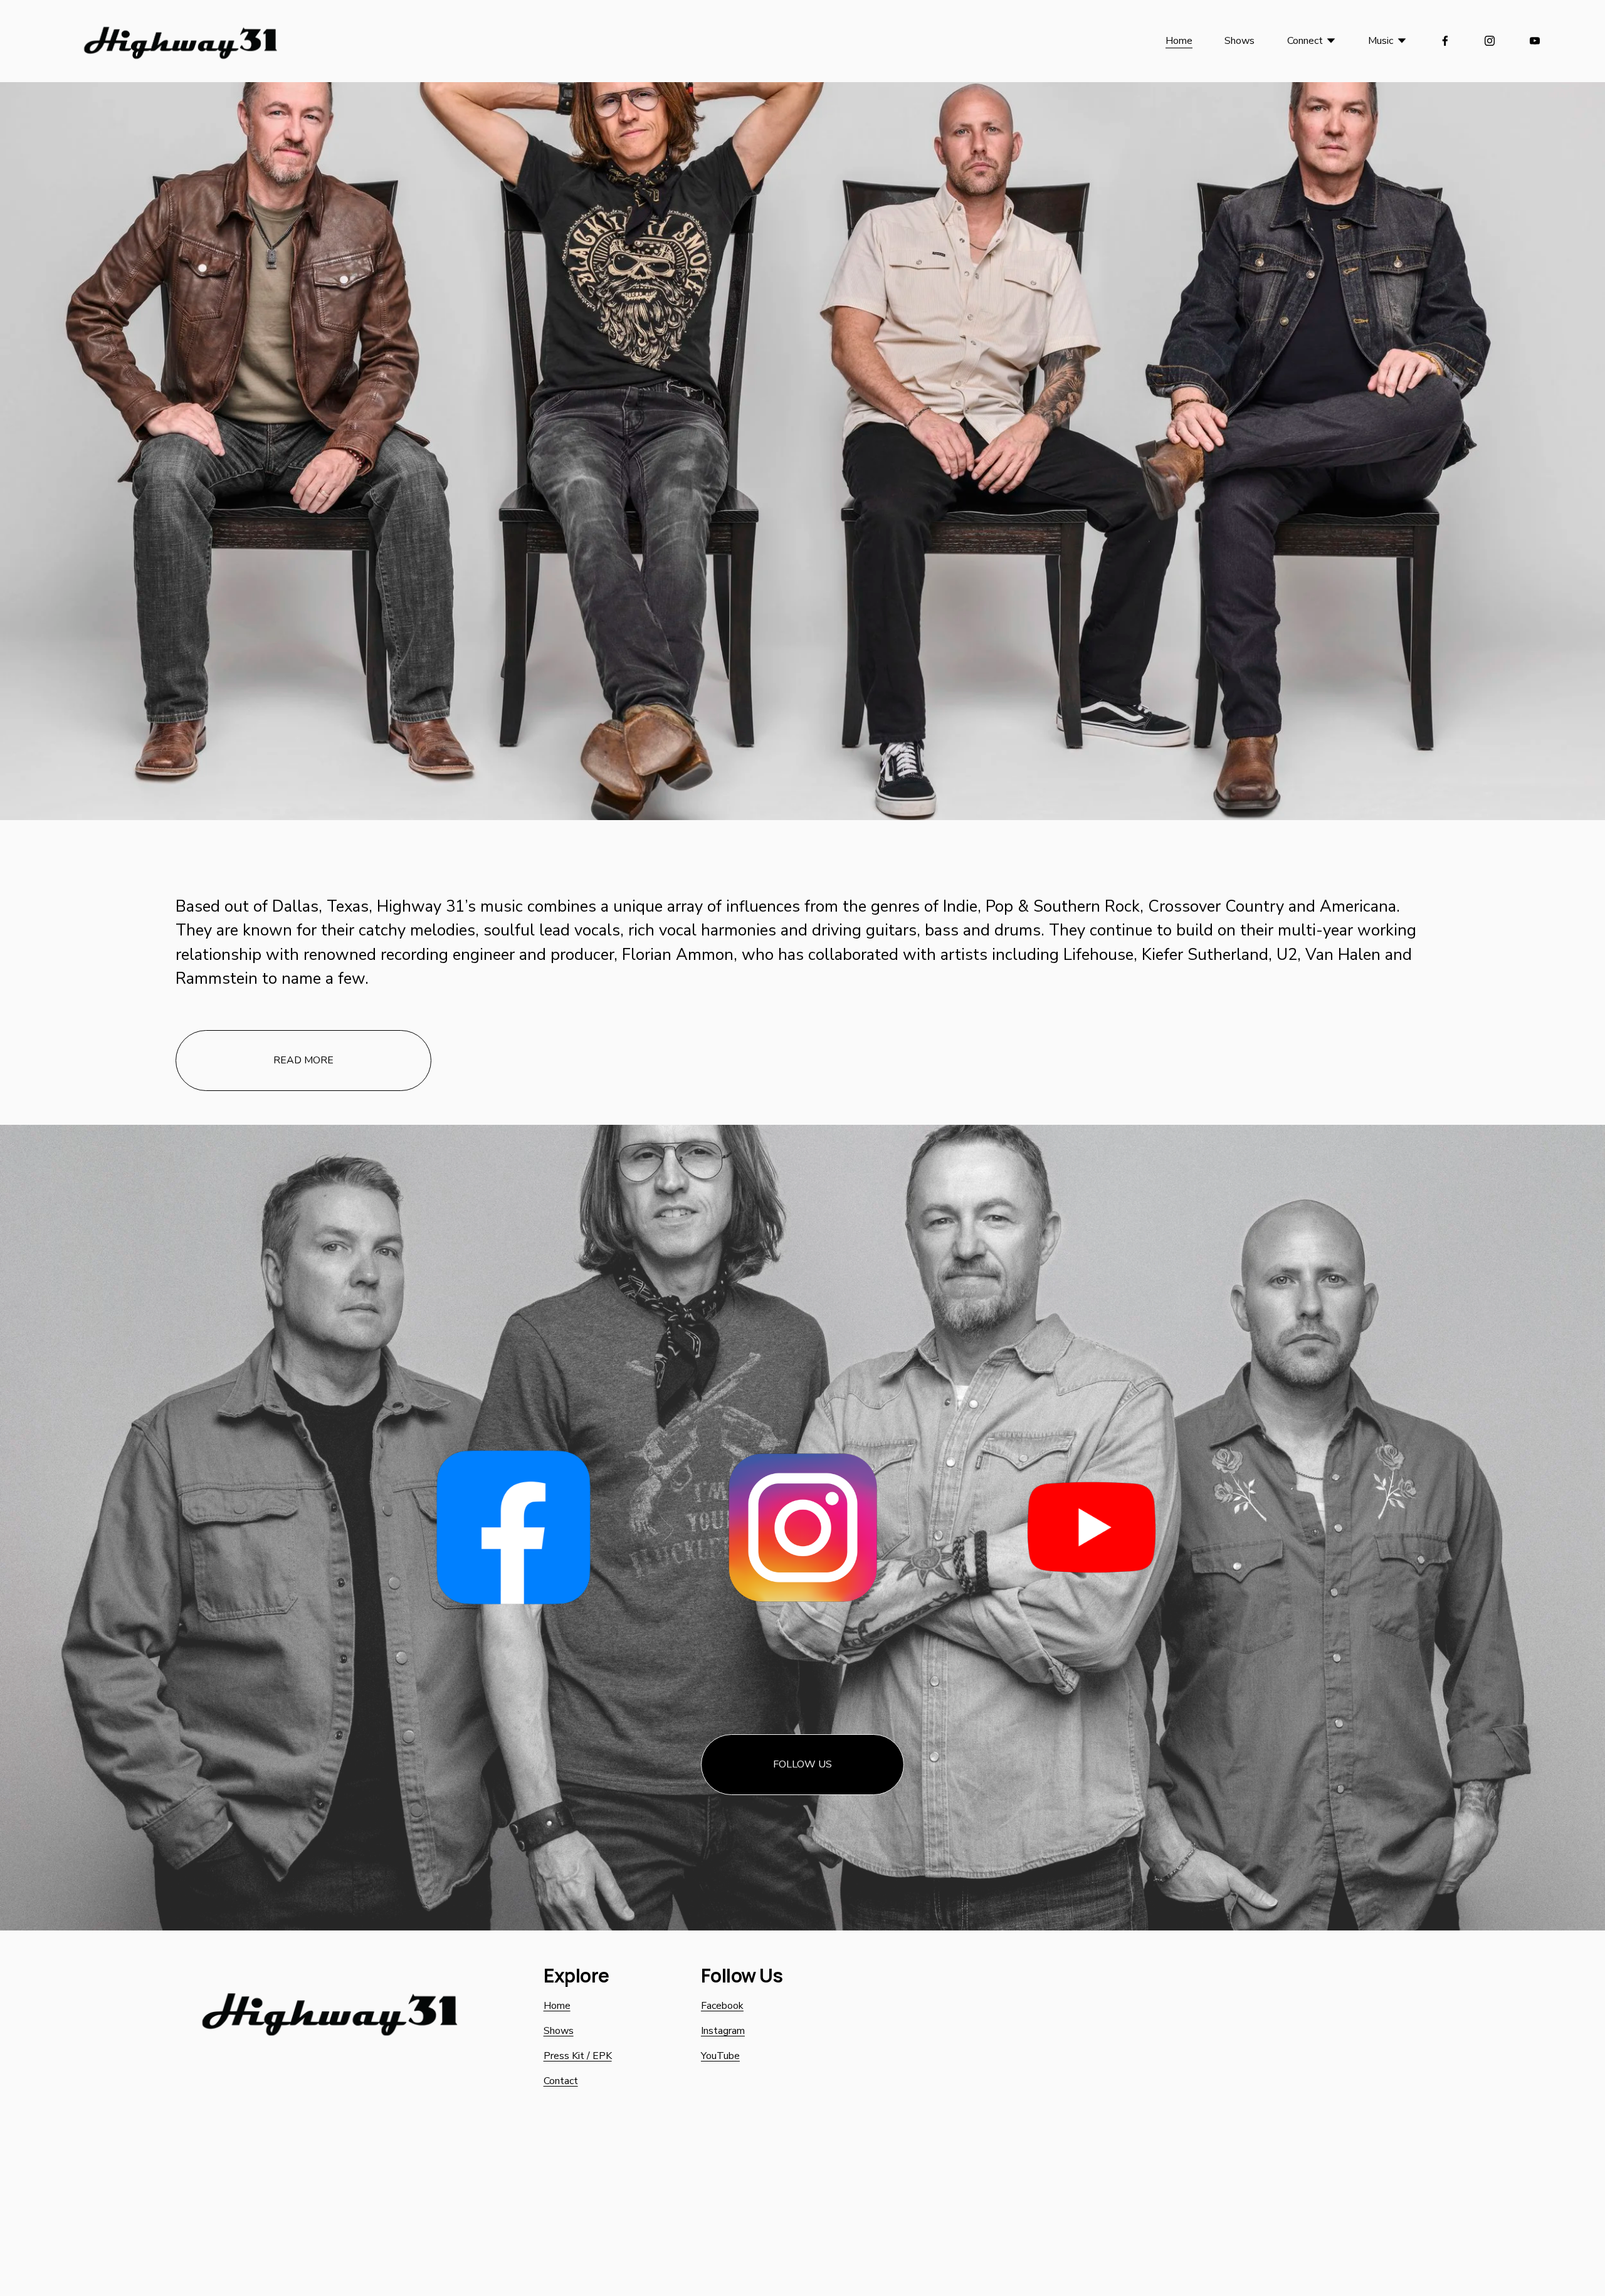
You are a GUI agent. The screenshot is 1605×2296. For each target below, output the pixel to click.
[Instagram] (1490, 41)
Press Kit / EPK (578, 2056)
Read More (303, 1060)
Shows (1239, 41)
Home (1179, 41)
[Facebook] (1445, 41)
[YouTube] (1535, 41)
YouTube (720, 2056)
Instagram (723, 2031)
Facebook (722, 2006)
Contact (561, 2081)
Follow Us (802, 1764)
